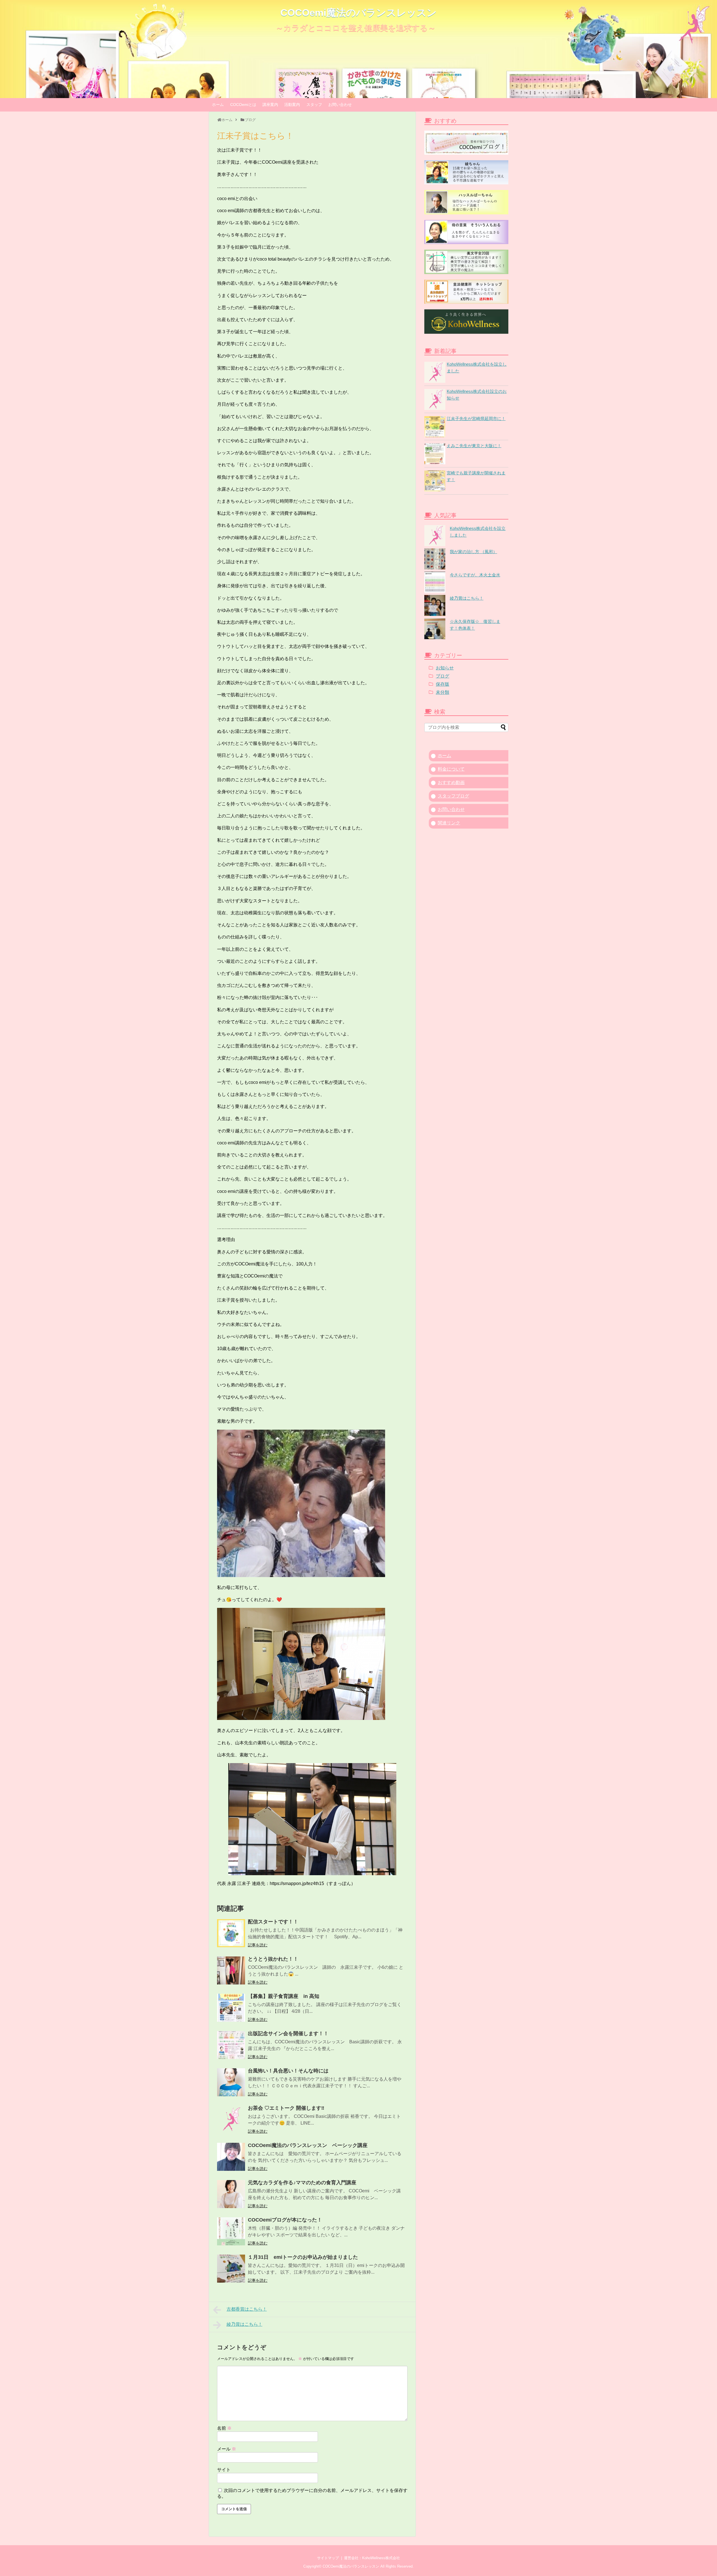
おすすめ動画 (451, 782)
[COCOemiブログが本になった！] (231, 2231)
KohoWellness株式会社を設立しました (478, 532)
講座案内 (270, 105)
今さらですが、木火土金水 (475, 575)
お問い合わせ (340, 105)
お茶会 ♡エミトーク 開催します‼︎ (286, 2108)
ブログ (443, 676)
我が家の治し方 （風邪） (473, 552)
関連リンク (449, 823)
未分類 (443, 692)
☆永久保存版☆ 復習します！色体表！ (475, 625)
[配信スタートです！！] (231, 1933)
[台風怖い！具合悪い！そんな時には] (231, 2082)
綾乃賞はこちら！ (245, 2324)
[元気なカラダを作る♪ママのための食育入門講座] (231, 2194)
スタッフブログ (453, 796)
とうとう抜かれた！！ (273, 1959)
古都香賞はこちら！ (247, 2309)
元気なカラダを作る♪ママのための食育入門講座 (302, 2183)
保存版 (443, 684)
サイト (224, 2470)
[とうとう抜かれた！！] (231, 1970)
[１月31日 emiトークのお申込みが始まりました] (231, 2269)
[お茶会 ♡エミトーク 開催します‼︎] (231, 2120)
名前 (224, 2428)
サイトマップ (328, 2558)
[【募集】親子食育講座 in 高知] (231, 2008)
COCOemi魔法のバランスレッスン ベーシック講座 (308, 2145)
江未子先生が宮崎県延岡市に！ (476, 418)
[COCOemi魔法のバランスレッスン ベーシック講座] (231, 2157)
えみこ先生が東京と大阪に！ (474, 446)
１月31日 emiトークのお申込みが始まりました (303, 2257)
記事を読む (258, 1945)
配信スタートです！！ (273, 1922)
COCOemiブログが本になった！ (285, 2220)
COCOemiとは (243, 105)
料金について (451, 769)
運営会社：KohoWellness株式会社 (372, 2558)
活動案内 (292, 105)
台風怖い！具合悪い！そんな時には (288, 2071)
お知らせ (445, 668)
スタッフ (314, 105)
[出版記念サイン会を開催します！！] (231, 2045)
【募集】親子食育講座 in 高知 (284, 1996)
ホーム (218, 105)
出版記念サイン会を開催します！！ (288, 2034)
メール (227, 2449)
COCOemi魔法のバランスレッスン (358, 13)
